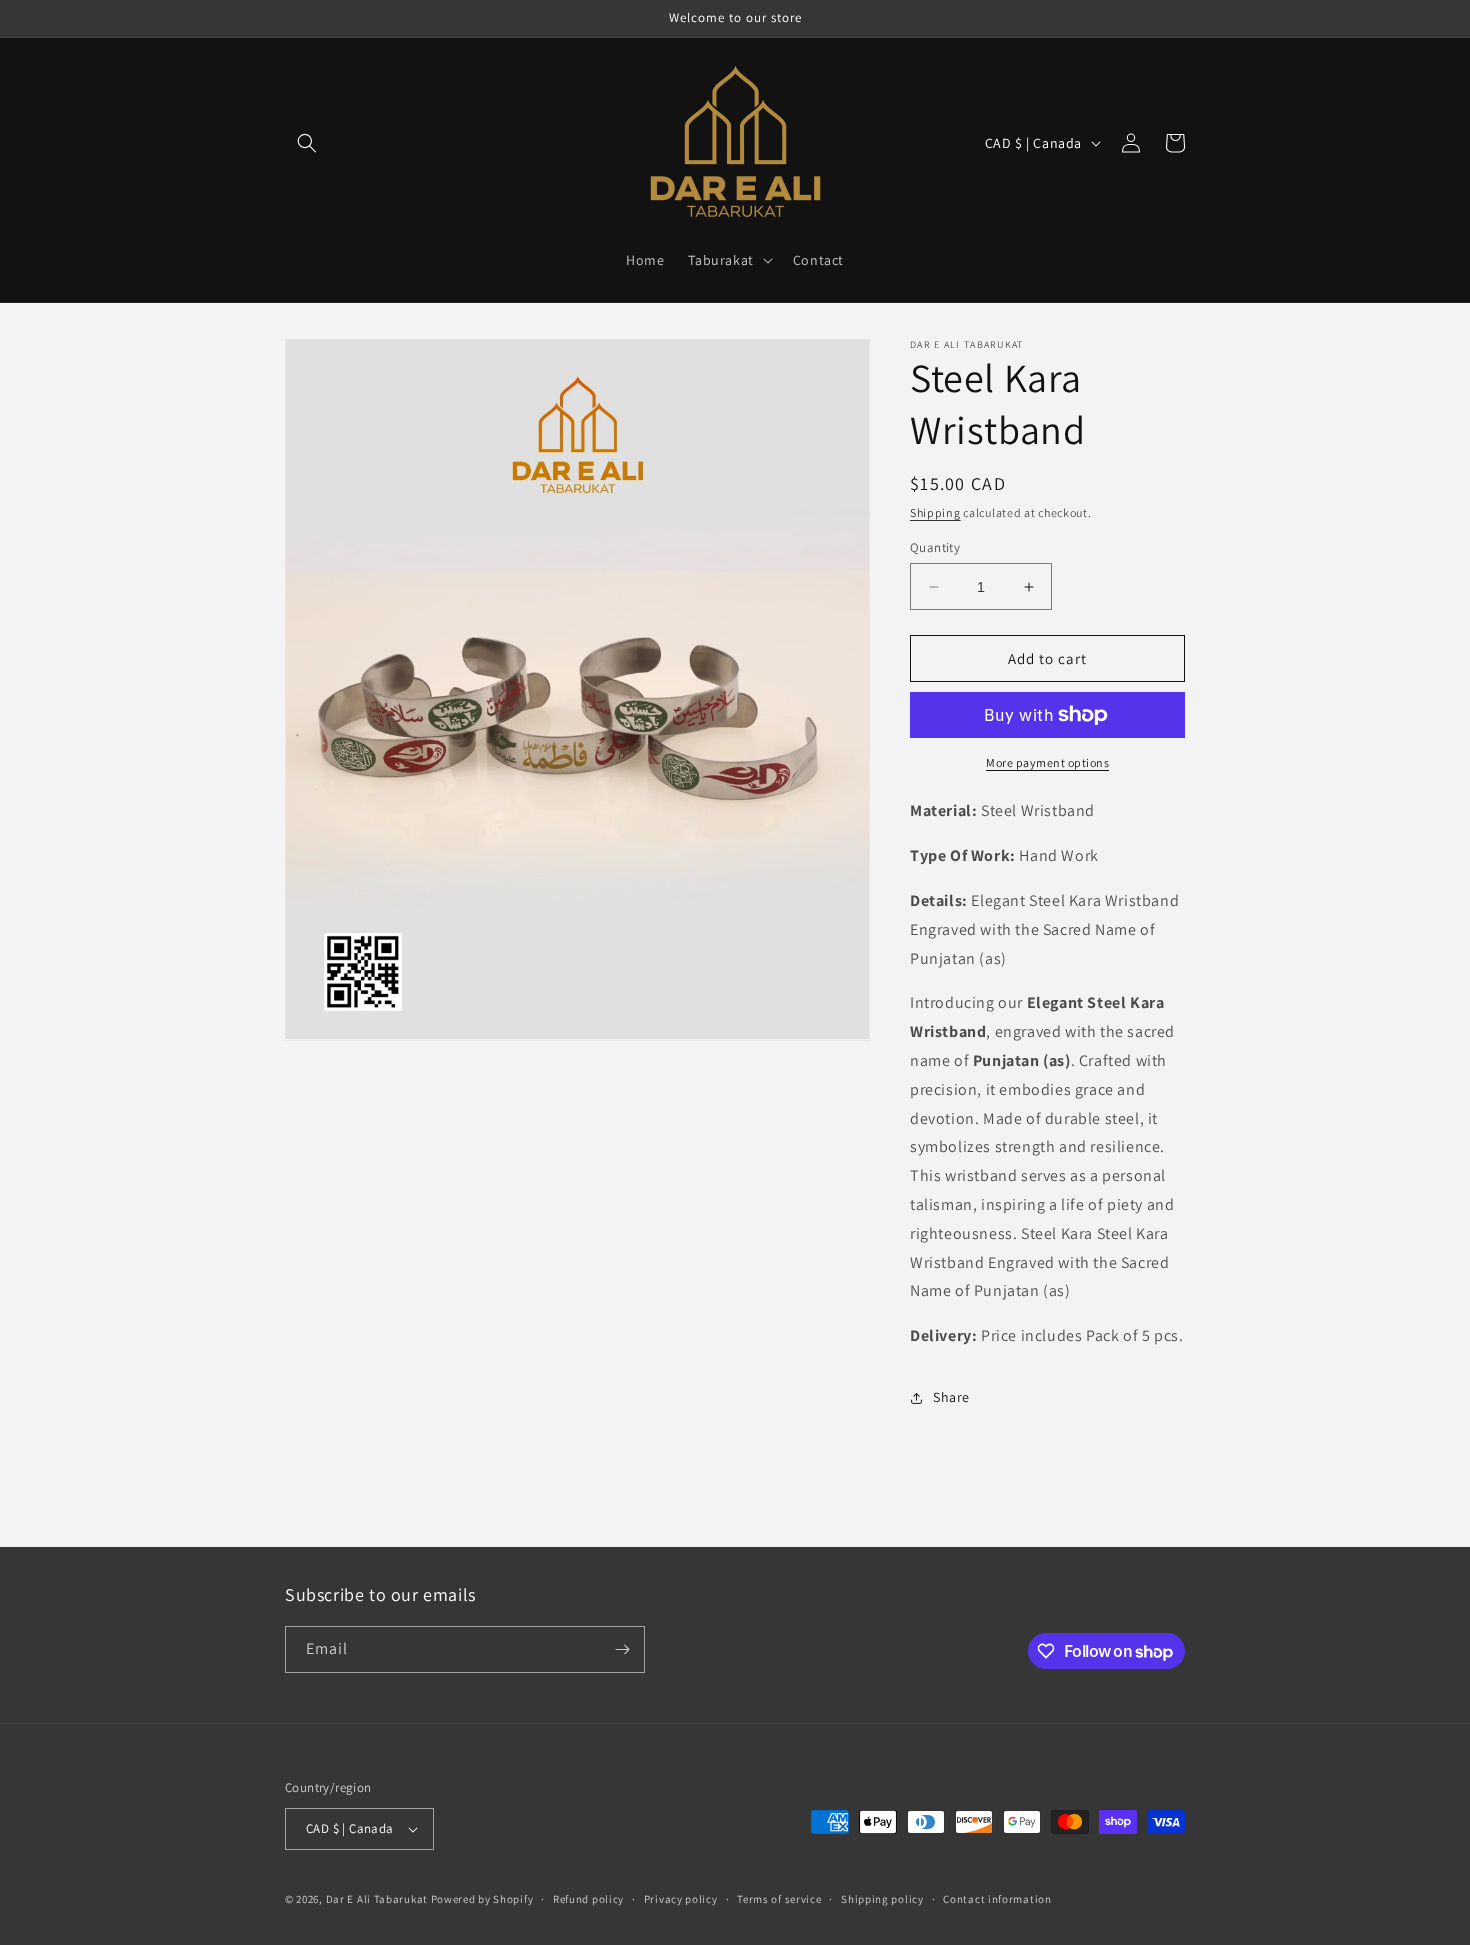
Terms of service (779, 1899)
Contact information (997, 1899)
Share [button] (951, 1397)
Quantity (935, 547)
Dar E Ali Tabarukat (378, 1899)
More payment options (1047, 762)
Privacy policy (681, 1899)
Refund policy (588, 1899)
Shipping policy (882, 1899)
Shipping (935, 512)
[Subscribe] (622, 1649)
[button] (307, 143)
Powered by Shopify (482, 1899)
